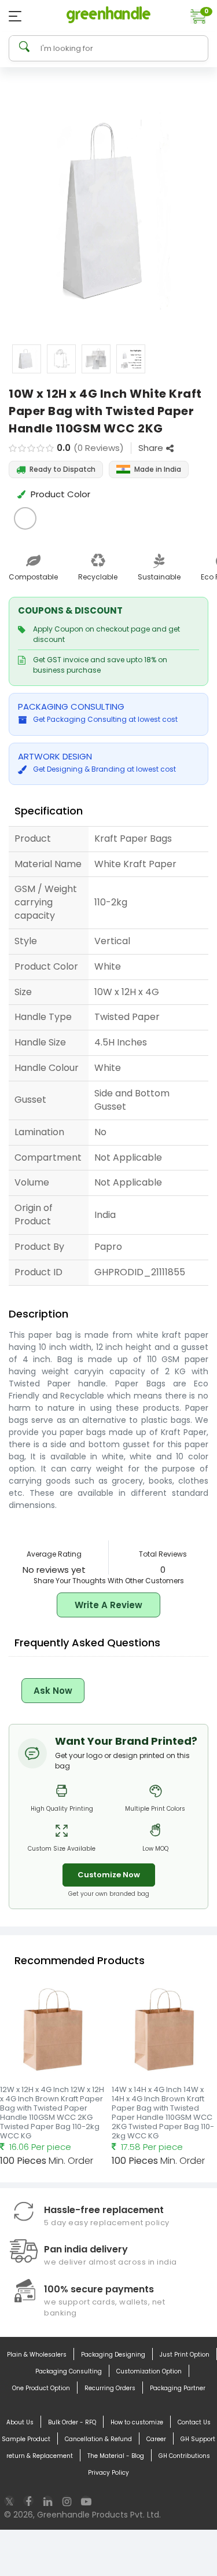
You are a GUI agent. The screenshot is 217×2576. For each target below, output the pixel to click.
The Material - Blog (116, 2456)
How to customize (137, 2422)
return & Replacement (40, 2456)
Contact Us (194, 2422)
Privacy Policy (108, 2473)
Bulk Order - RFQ (72, 2422)
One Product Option (41, 2388)
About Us (20, 2422)
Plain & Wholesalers (37, 2355)
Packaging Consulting (69, 2371)
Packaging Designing (113, 2355)
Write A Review (108, 1605)
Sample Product (26, 2439)
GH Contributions (184, 2456)
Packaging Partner (178, 2388)
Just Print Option (185, 2355)
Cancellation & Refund (98, 2439)
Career (156, 2439)
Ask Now (53, 1691)
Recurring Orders (110, 2388)
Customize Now (109, 1875)
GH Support (198, 2439)
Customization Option (149, 2371)
